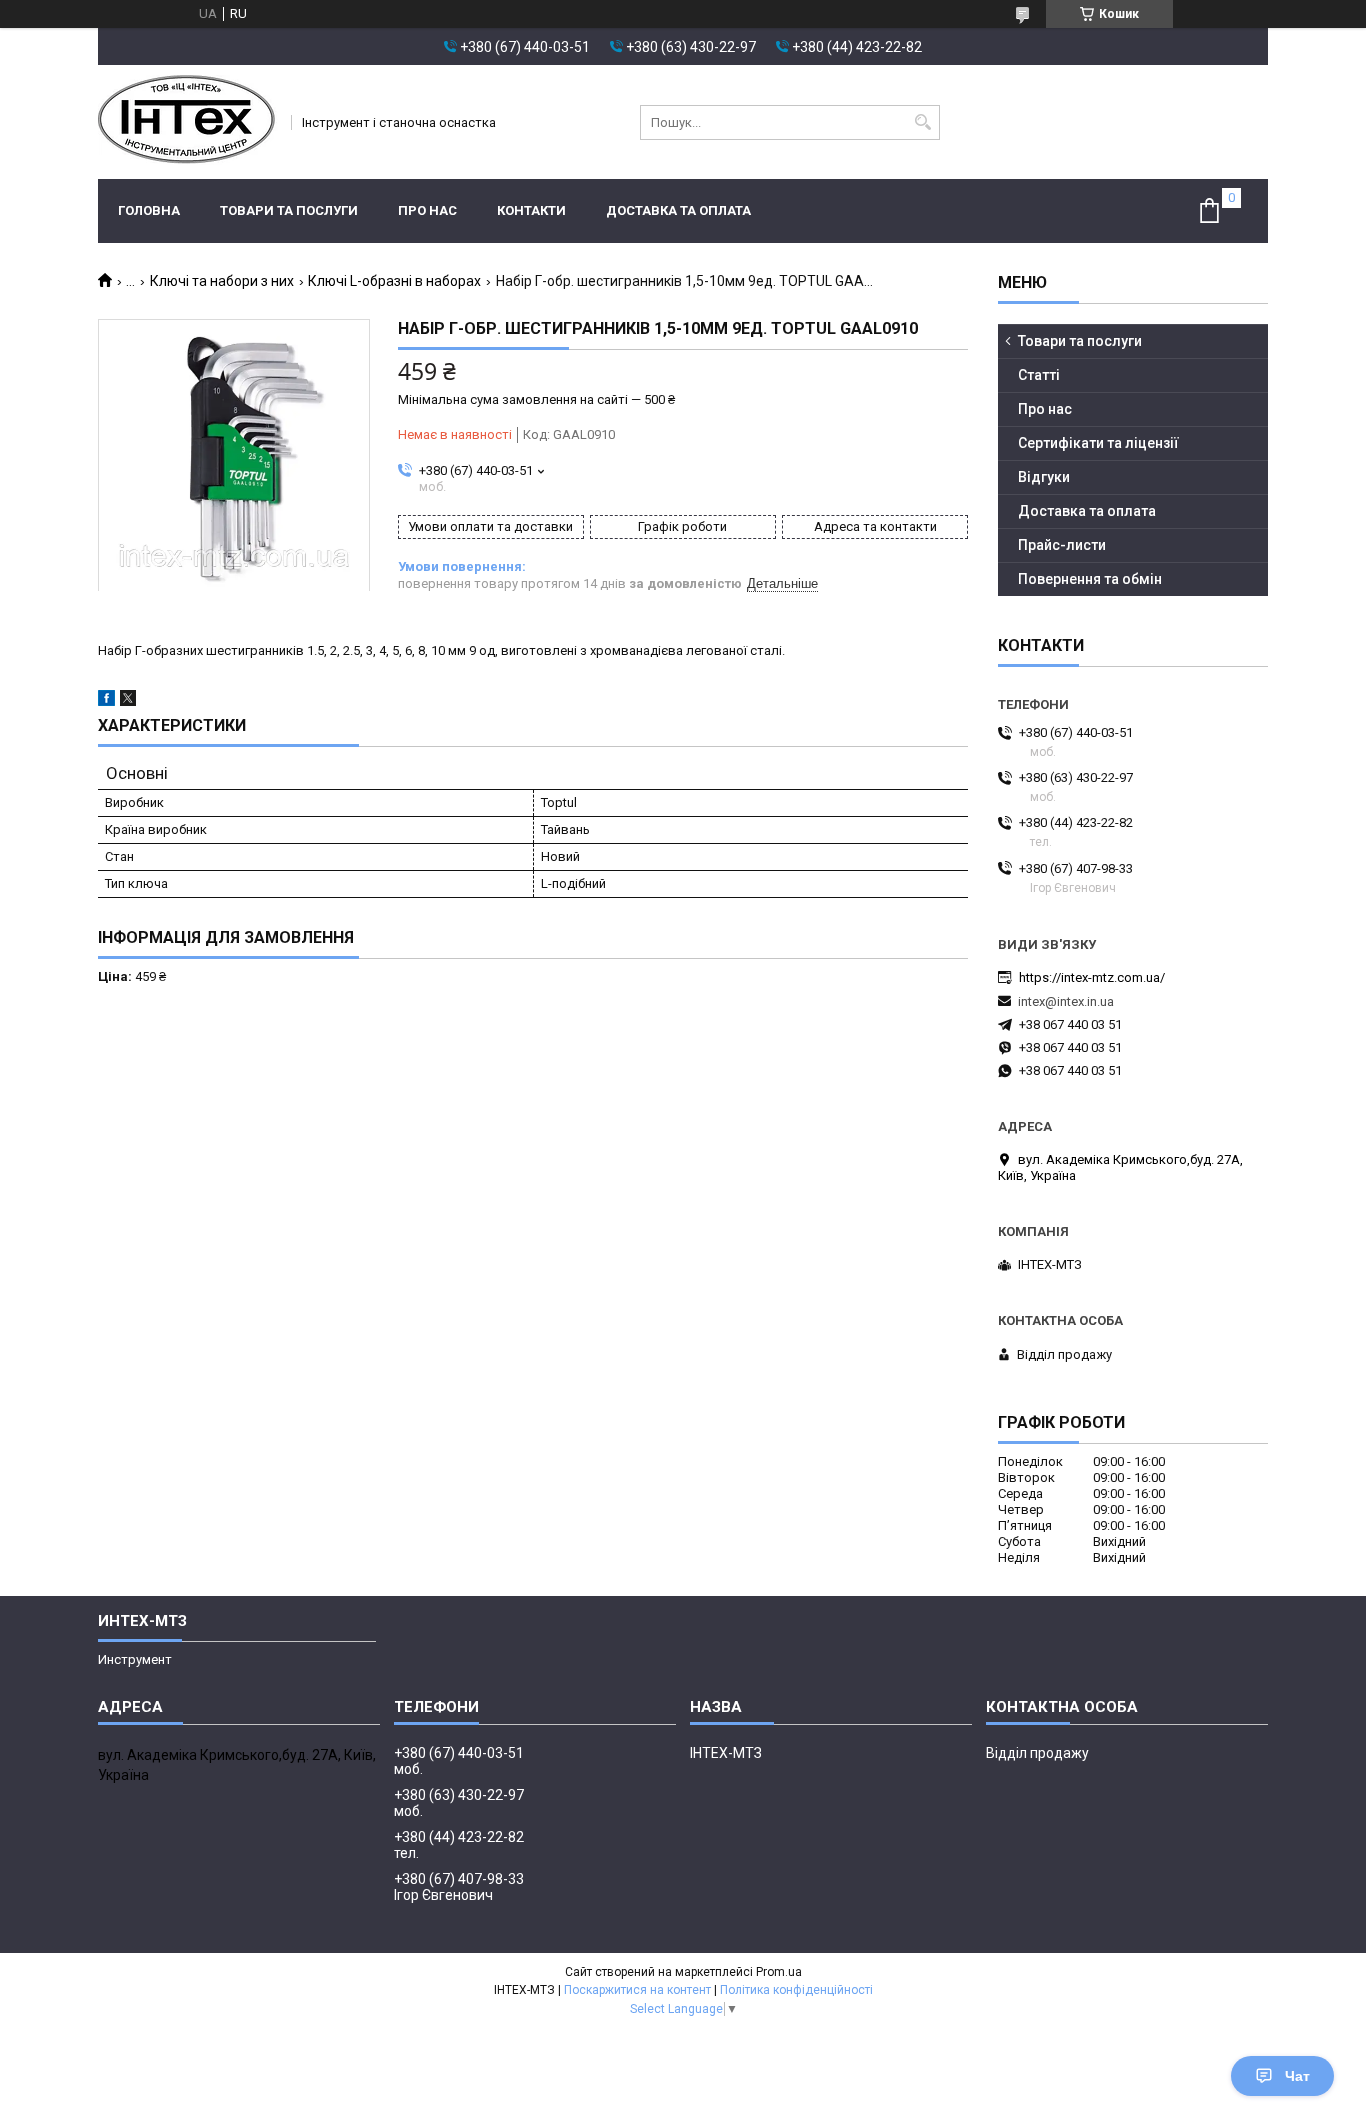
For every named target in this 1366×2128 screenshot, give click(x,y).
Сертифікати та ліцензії (1098, 443)
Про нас (427, 210)
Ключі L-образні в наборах (394, 281)
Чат (1297, 2076)
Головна (149, 210)
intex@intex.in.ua (1066, 1001)
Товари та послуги (289, 210)
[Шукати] (922, 122)
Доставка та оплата (678, 210)
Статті (1039, 375)
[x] (128, 701)
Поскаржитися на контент (637, 1990)
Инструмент (135, 1659)
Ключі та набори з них (222, 281)
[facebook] (106, 701)
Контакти (531, 210)
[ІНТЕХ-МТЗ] (188, 122)
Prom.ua (779, 1972)
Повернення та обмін (1090, 579)
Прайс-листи (1062, 545)
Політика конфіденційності (796, 1990)
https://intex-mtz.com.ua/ (1092, 977)
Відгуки (1044, 477)
